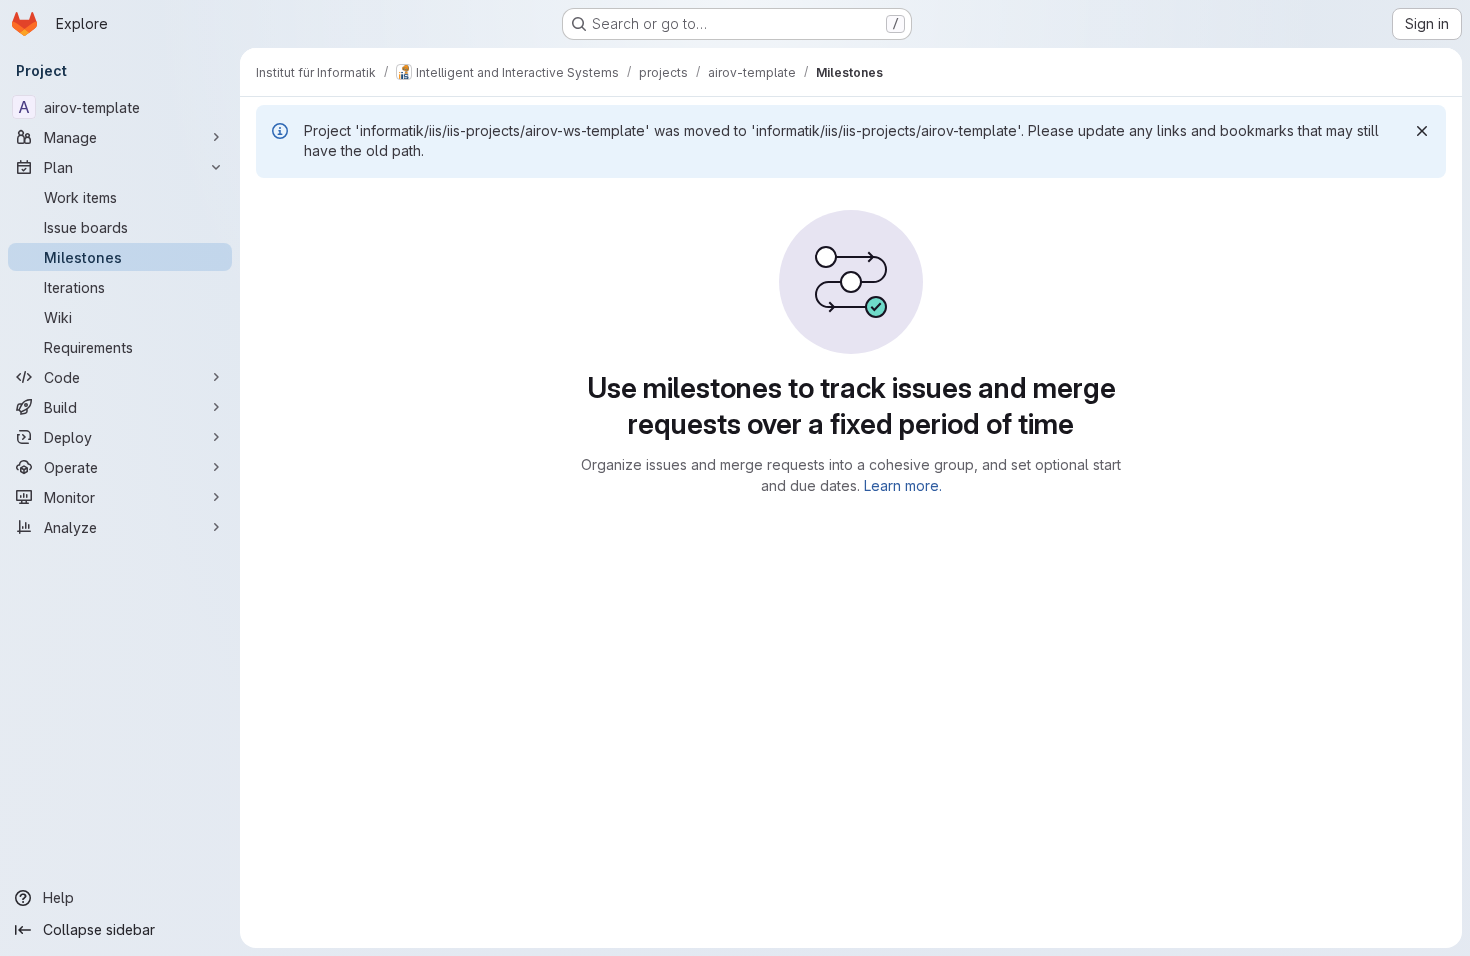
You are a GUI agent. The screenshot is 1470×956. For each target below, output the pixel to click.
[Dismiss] (1422, 131)
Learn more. (903, 485)
